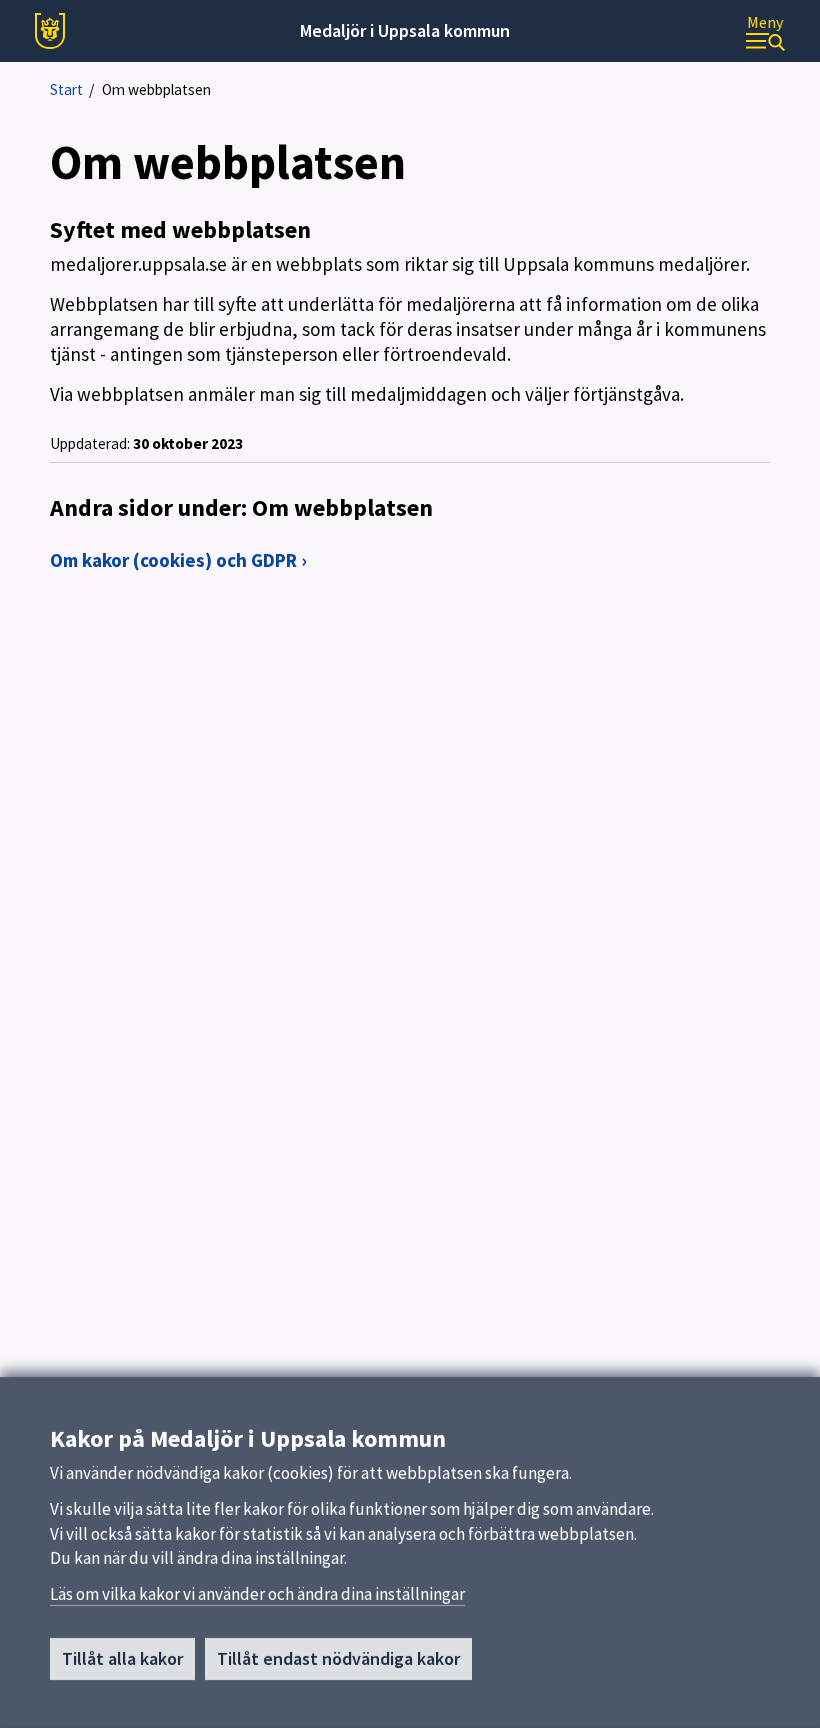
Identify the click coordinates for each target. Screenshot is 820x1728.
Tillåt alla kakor (122, 1658)
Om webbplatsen (156, 89)
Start (66, 89)
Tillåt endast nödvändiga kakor (338, 1658)
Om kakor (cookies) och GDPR (173, 560)
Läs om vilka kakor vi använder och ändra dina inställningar (257, 1594)
